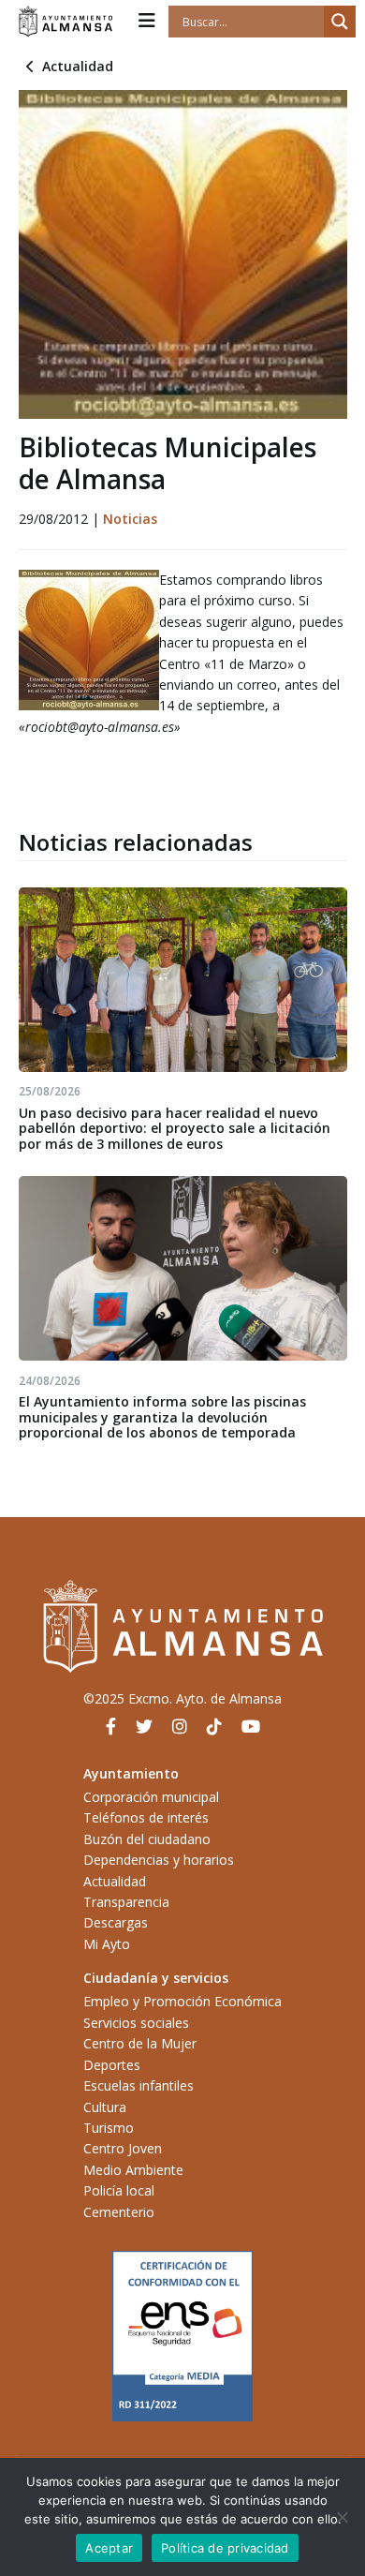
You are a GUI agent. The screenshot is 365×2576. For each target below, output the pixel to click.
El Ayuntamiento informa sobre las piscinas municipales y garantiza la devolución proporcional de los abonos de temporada (162, 1417)
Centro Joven (123, 2148)
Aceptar (109, 2548)
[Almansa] (66, 22)
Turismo (109, 2128)
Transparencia (126, 1902)
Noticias (130, 519)
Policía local (119, 2190)
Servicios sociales (136, 2023)
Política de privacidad (225, 2548)
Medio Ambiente (133, 2170)
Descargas (116, 1922)
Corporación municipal (151, 1797)
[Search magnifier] (340, 22)
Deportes (112, 2065)
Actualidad (78, 66)
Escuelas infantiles (139, 2085)
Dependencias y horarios (159, 1860)
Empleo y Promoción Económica (182, 2001)
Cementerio (119, 2212)
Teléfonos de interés (146, 1817)
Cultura (105, 2107)
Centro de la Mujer (140, 2043)
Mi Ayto (107, 1944)
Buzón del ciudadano (147, 1839)
